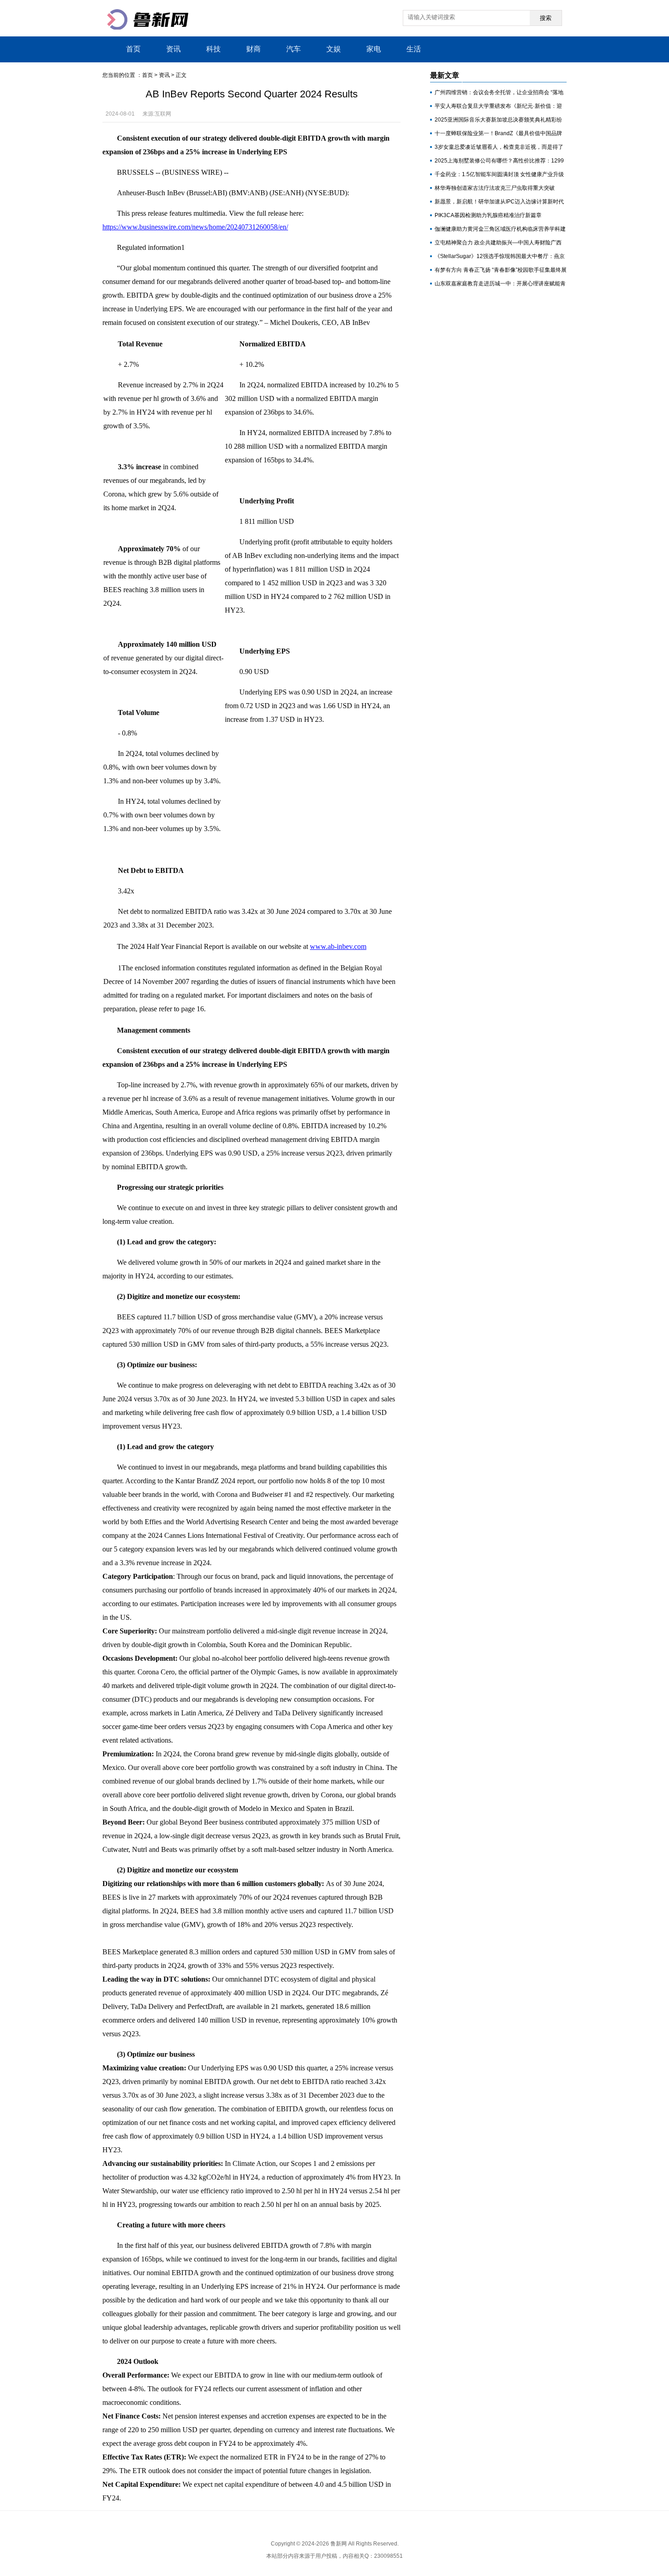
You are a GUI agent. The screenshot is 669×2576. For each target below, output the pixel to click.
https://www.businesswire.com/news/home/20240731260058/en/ (195, 227)
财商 (253, 49)
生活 (414, 49)
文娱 (334, 49)
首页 (133, 49)
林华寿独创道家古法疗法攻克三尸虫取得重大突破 (495, 188)
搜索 (546, 18)
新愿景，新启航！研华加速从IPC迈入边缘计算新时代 (499, 202)
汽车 (294, 49)
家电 (374, 49)
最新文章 (445, 75)
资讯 (173, 49)
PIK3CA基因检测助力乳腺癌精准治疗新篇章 (488, 215)
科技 (213, 49)
